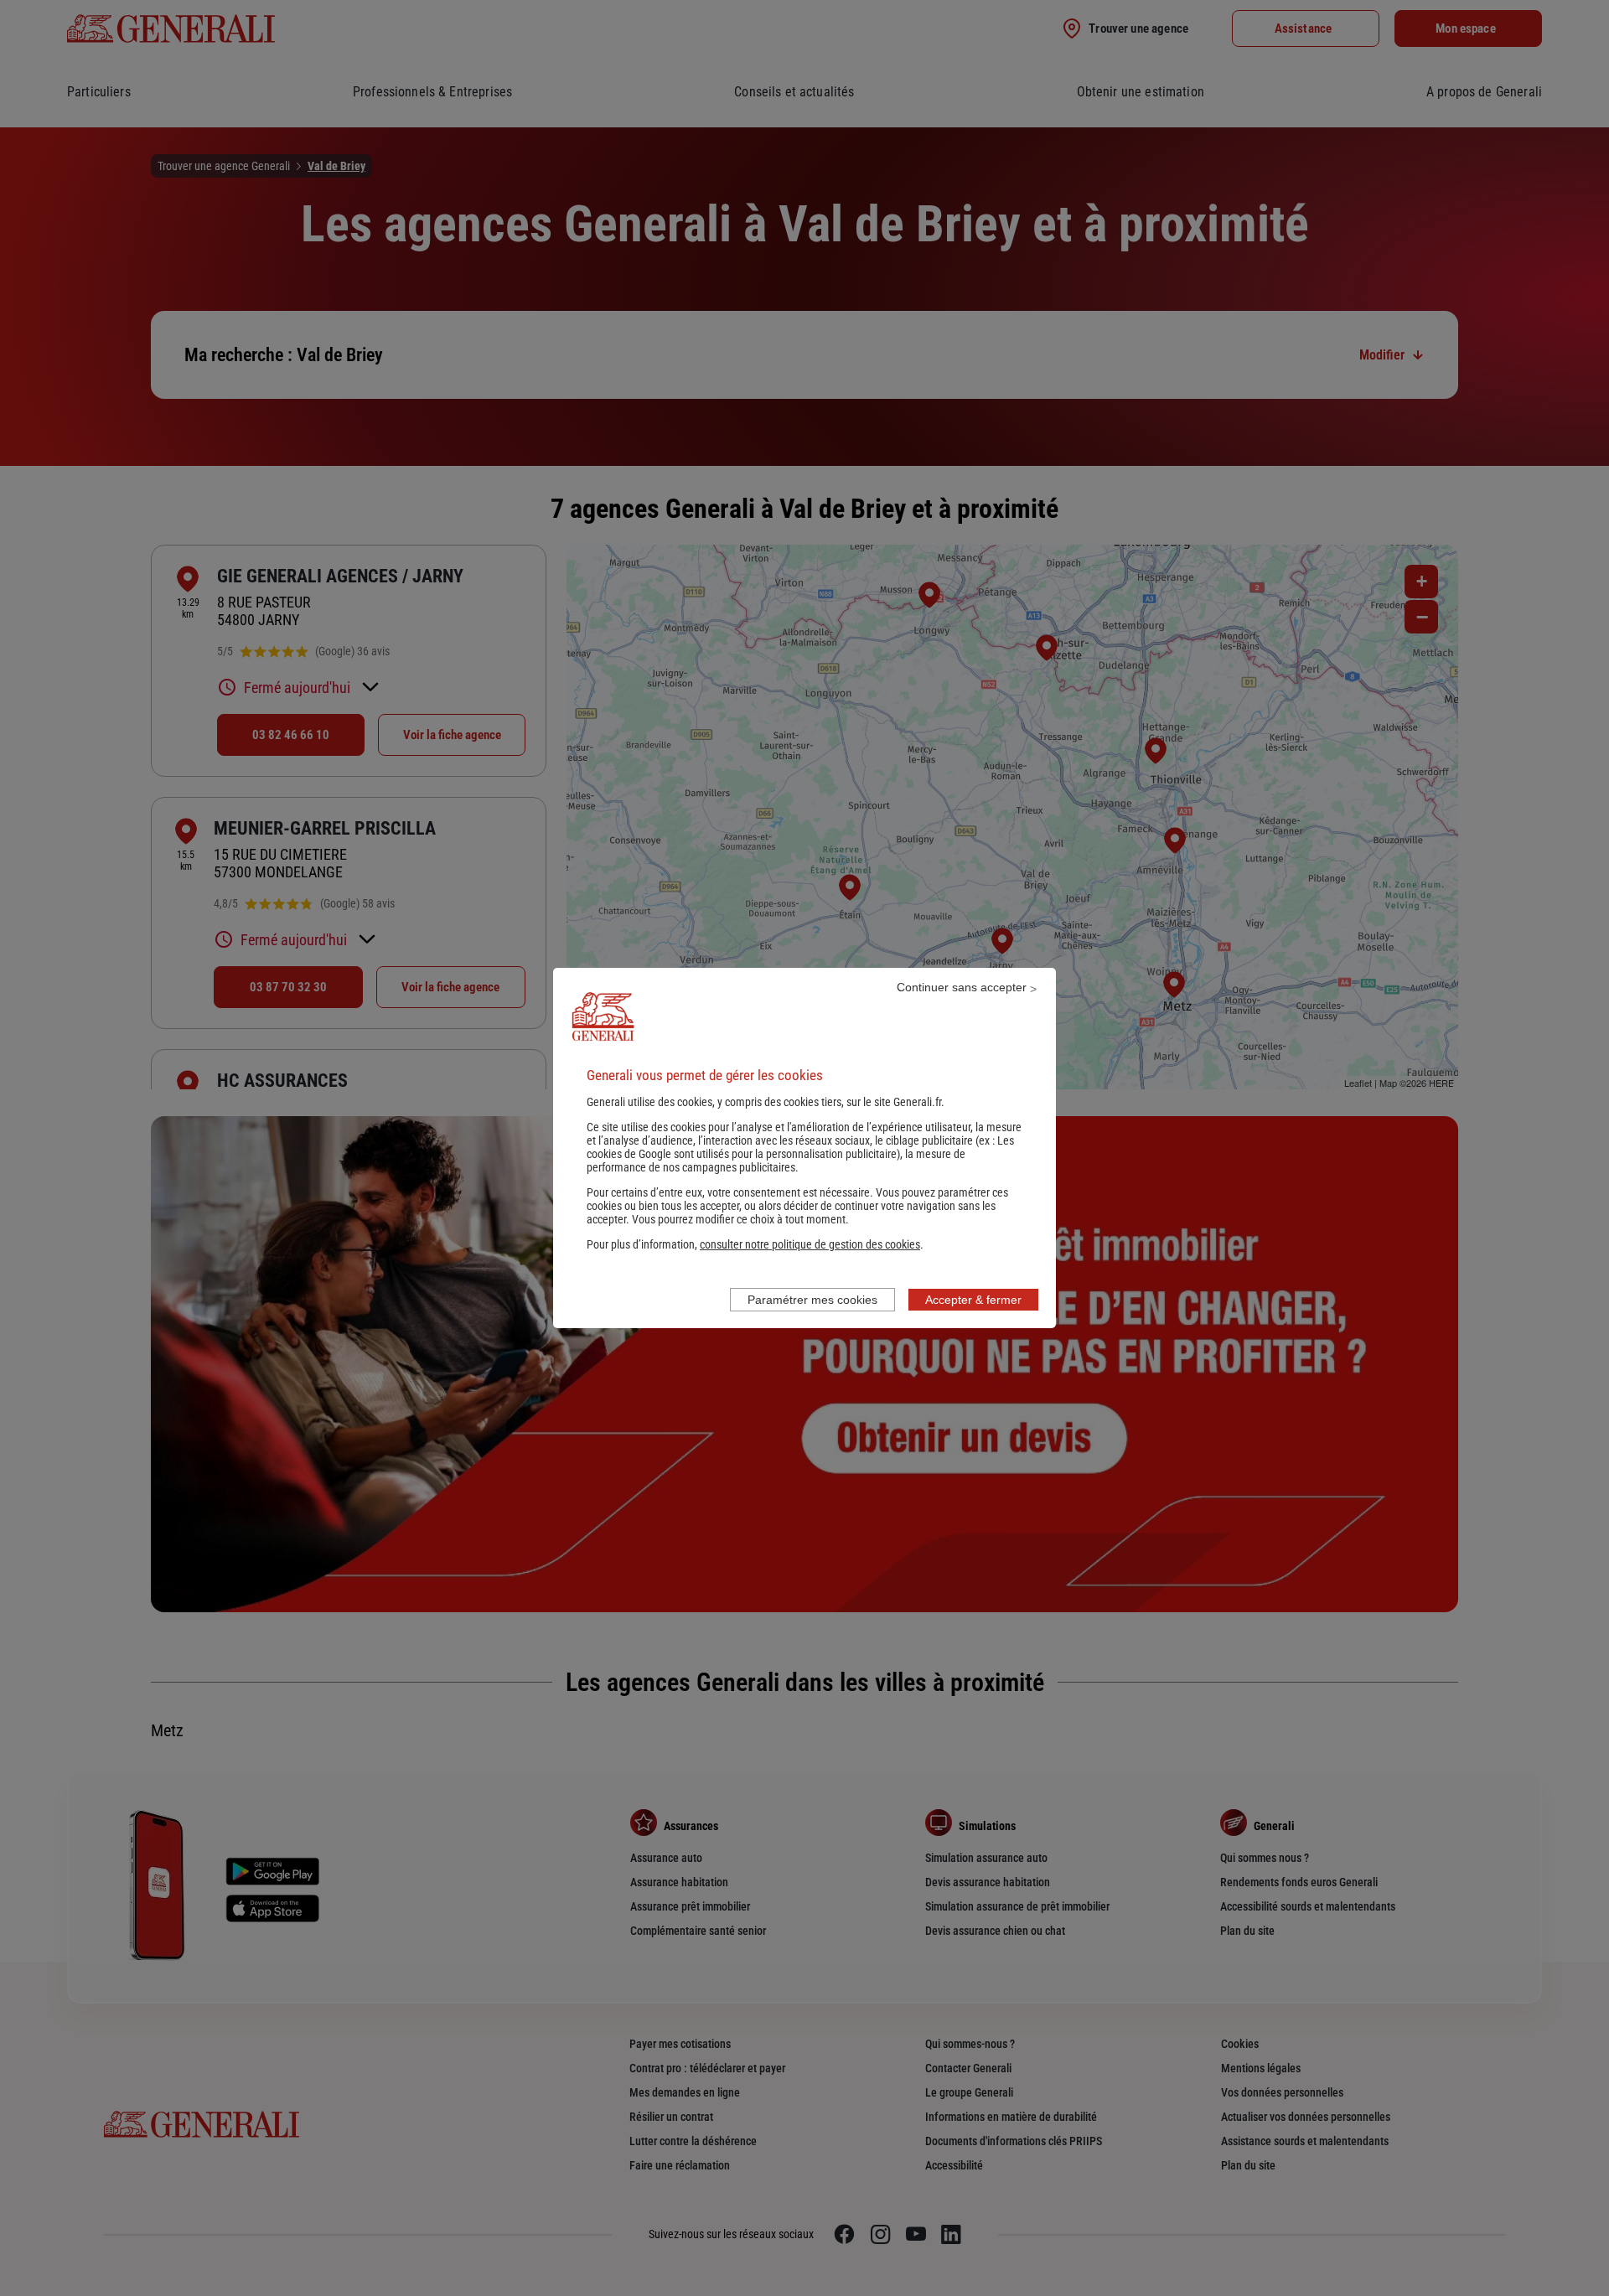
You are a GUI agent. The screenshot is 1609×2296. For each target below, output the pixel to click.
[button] (810, 1244)
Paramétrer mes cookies (812, 1300)
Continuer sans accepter (962, 987)
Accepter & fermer (973, 1300)
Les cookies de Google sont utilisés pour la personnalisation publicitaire (800, 1147)
